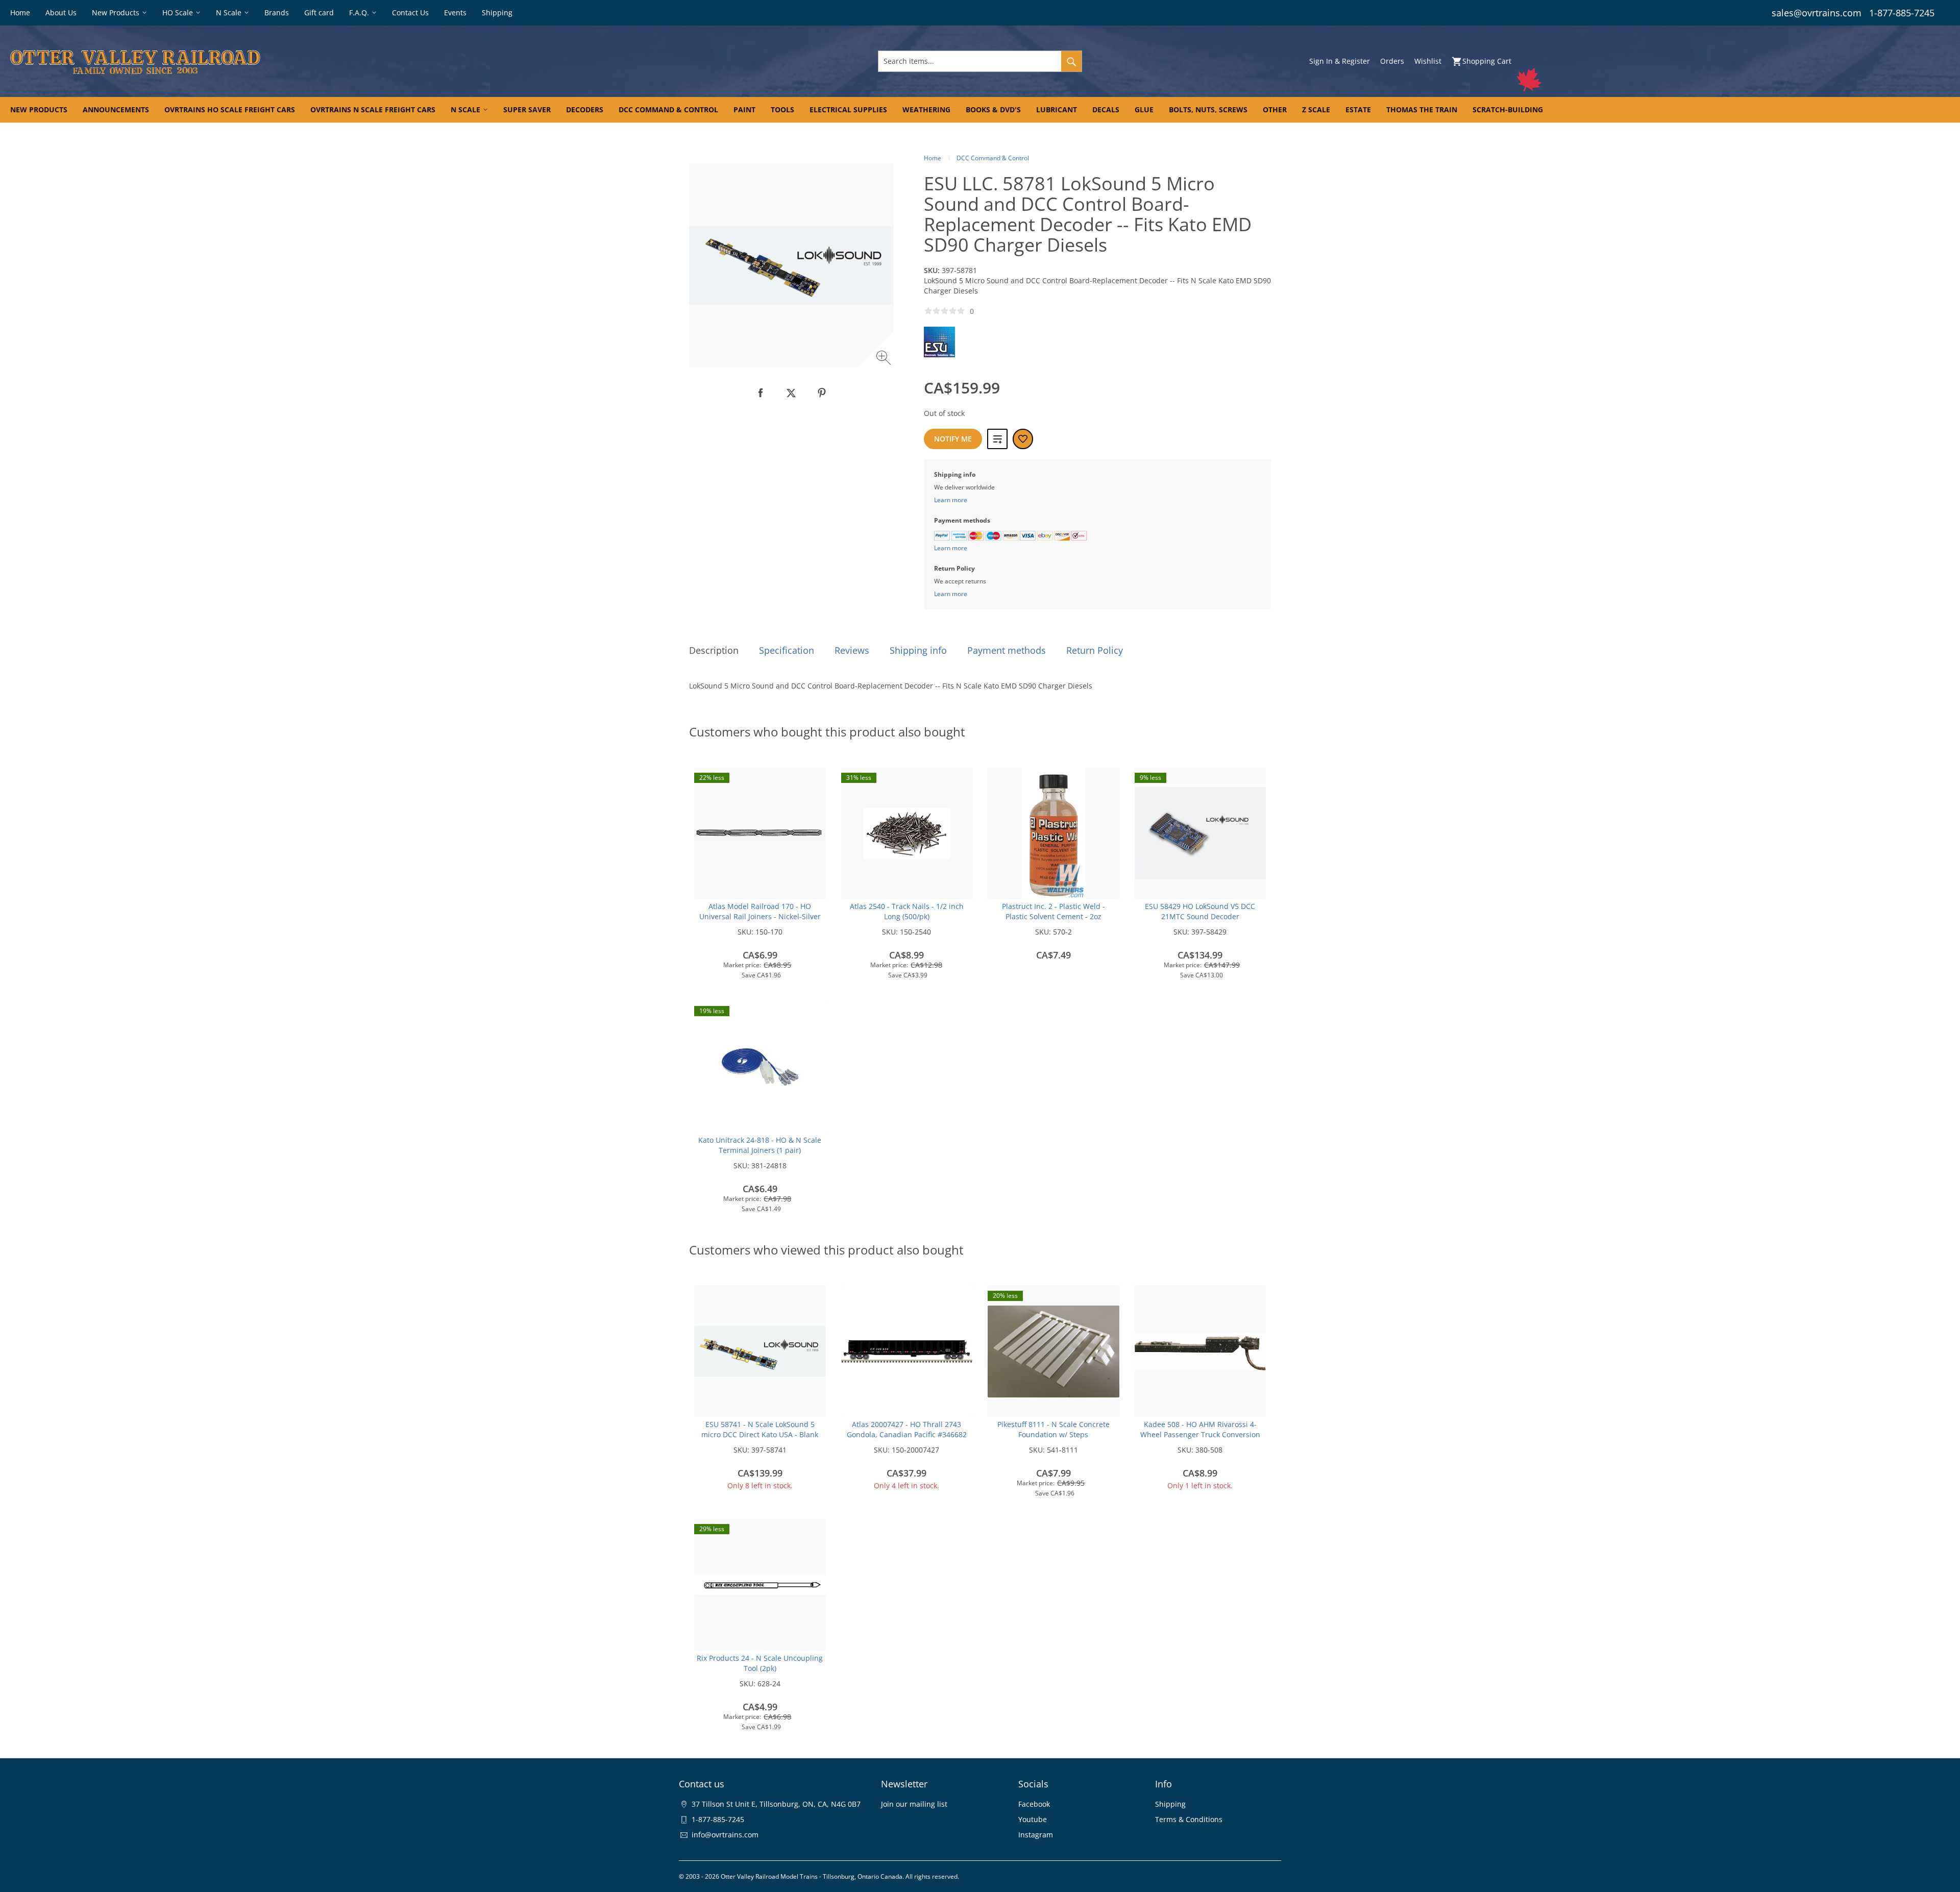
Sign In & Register (1340, 61)
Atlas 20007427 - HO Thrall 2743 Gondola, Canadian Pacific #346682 (907, 1429)
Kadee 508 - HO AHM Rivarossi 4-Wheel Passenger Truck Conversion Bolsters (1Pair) (1200, 1434)
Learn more (951, 500)
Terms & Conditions (1189, 1819)
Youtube (1033, 1819)
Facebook (1034, 1804)
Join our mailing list (914, 1804)
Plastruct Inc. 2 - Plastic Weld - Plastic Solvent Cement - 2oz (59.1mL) (1053, 916)
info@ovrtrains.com (725, 1835)
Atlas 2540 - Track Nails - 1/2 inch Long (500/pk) (907, 911)
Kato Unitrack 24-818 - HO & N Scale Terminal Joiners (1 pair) (760, 1145)
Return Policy (1095, 650)
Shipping (1170, 1804)
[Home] (332, 61)
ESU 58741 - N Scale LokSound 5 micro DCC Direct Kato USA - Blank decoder (760, 1434)
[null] (761, 393)
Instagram (1036, 1835)
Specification (787, 650)
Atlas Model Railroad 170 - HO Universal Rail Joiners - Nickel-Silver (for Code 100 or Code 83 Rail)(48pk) (760, 916)
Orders (1392, 61)
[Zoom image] (885, 359)
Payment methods (1007, 650)
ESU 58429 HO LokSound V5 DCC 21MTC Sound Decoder (1200, 911)
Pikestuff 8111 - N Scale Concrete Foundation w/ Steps (1053, 1429)
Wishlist (1428, 61)
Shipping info (918, 650)
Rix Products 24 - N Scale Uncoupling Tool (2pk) (760, 1663)
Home (933, 158)
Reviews (852, 650)
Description (714, 650)
